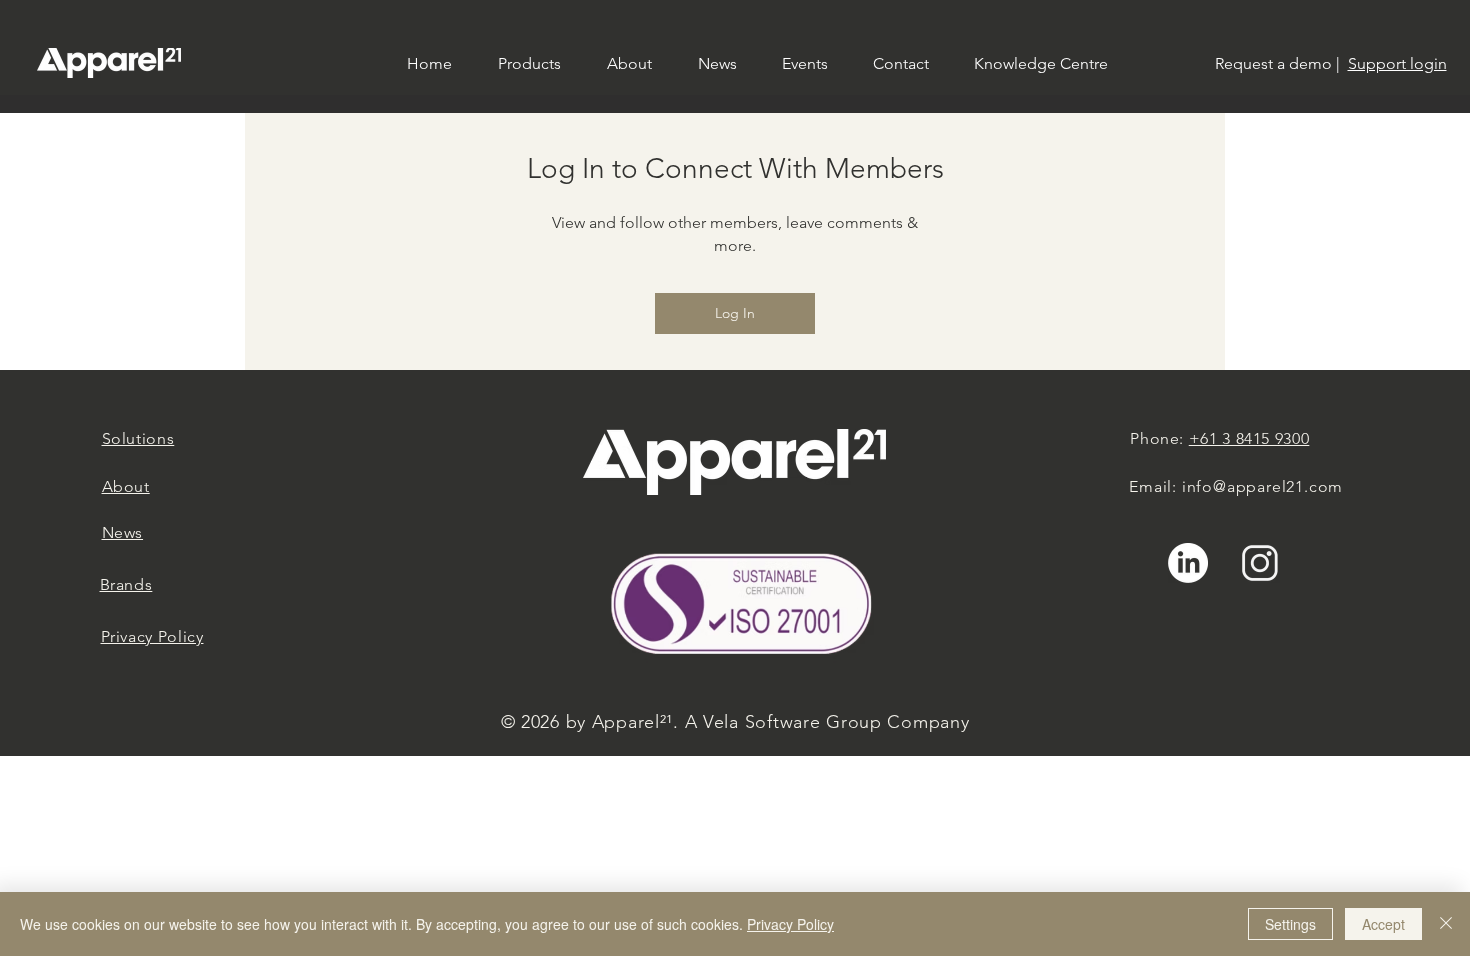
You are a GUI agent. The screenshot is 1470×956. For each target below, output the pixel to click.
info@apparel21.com (1262, 486)
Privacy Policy (790, 924)
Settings (1290, 924)
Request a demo (1273, 63)
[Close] (1446, 924)
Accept (1383, 924)
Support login (1397, 63)
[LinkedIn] (1188, 563)
